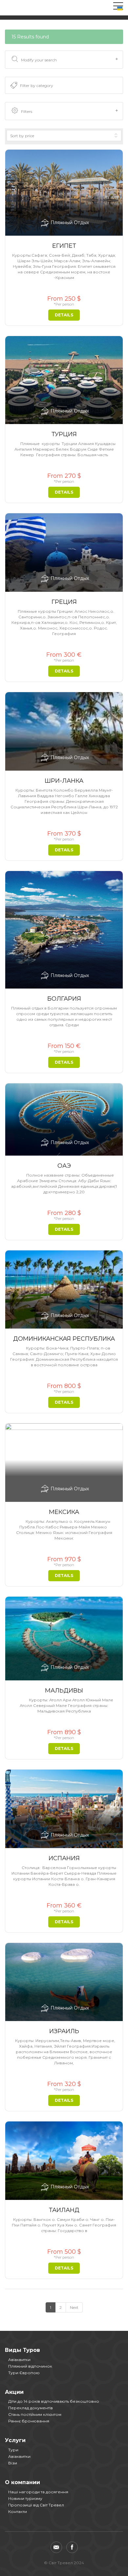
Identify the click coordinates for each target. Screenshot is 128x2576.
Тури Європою (24, 2373)
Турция (64, 434)
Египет (64, 246)
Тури (13, 2450)
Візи (13, 2463)
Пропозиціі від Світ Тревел (36, 2505)
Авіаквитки (19, 2360)
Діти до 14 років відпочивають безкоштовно (54, 2401)
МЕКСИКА (64, 1512)
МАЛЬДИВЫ (64, 1691)
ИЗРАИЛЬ (64, 2031)
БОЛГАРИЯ (64, 999)
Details (64, 315)
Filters (27, 111)
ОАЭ (64, 1166)
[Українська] (120, 8)
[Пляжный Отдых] (64, 192)
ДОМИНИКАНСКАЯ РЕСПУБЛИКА (64, 1339)
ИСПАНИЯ (64, 1858)
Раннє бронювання (29, 2421)
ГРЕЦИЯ (64, 602)
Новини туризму (25, 2498)
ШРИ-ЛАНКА (64, 781)
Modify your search (39, 60)
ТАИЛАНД (64, 2210)
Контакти (18, 2512)
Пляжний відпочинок (30, 2366)
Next (74, 2307)
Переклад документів (31, 2408)
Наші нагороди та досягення (38, 2492)
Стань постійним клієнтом (35, 2414)
